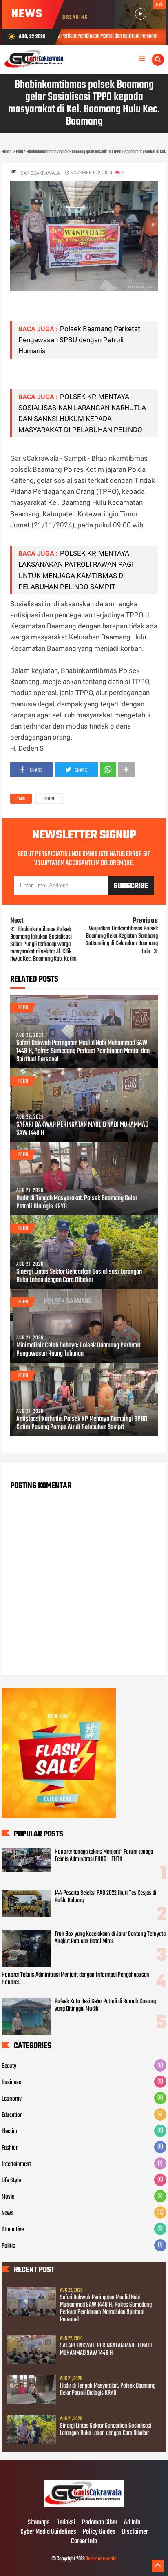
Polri (49, 799)
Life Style (11, 2181)
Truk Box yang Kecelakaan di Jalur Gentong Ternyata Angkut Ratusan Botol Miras (110, 1938)
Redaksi (66, 2523)
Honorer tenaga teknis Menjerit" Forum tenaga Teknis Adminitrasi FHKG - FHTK (104, 1856)
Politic (8, 2246)
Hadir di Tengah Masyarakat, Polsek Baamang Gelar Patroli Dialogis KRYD (77, 1203)
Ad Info (132, 2523)
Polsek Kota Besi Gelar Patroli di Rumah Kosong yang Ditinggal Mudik (105, 2005)
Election (10, 2132)
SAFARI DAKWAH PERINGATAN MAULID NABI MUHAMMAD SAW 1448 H (82, 1129)
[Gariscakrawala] (84, 2506)
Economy (12, 2099)
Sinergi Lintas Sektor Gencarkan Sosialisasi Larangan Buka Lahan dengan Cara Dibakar (79, 1276)
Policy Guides (99, 2532)
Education (12, 2115)
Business (11, 2083)
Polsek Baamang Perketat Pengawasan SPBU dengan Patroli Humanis (79, 340)
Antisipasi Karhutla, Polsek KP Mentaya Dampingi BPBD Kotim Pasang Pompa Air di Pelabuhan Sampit (82, 1424)
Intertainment (16, 2164)
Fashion (10, 2148)
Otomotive (13, 2230)
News (8, 2213)
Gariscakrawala (101, 2559)
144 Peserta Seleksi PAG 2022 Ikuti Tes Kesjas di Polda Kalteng (105, 1897)
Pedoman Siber (100, 2523)
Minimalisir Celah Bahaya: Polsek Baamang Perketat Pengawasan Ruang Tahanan (78, 1350)
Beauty (9, 2066)
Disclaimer (135, 2532)
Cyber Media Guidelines (48, 2532)
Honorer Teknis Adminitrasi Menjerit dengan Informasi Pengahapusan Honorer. (75, 1979)
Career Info (84, 2542)
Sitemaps (39, 2523)
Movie (8, 2197)
